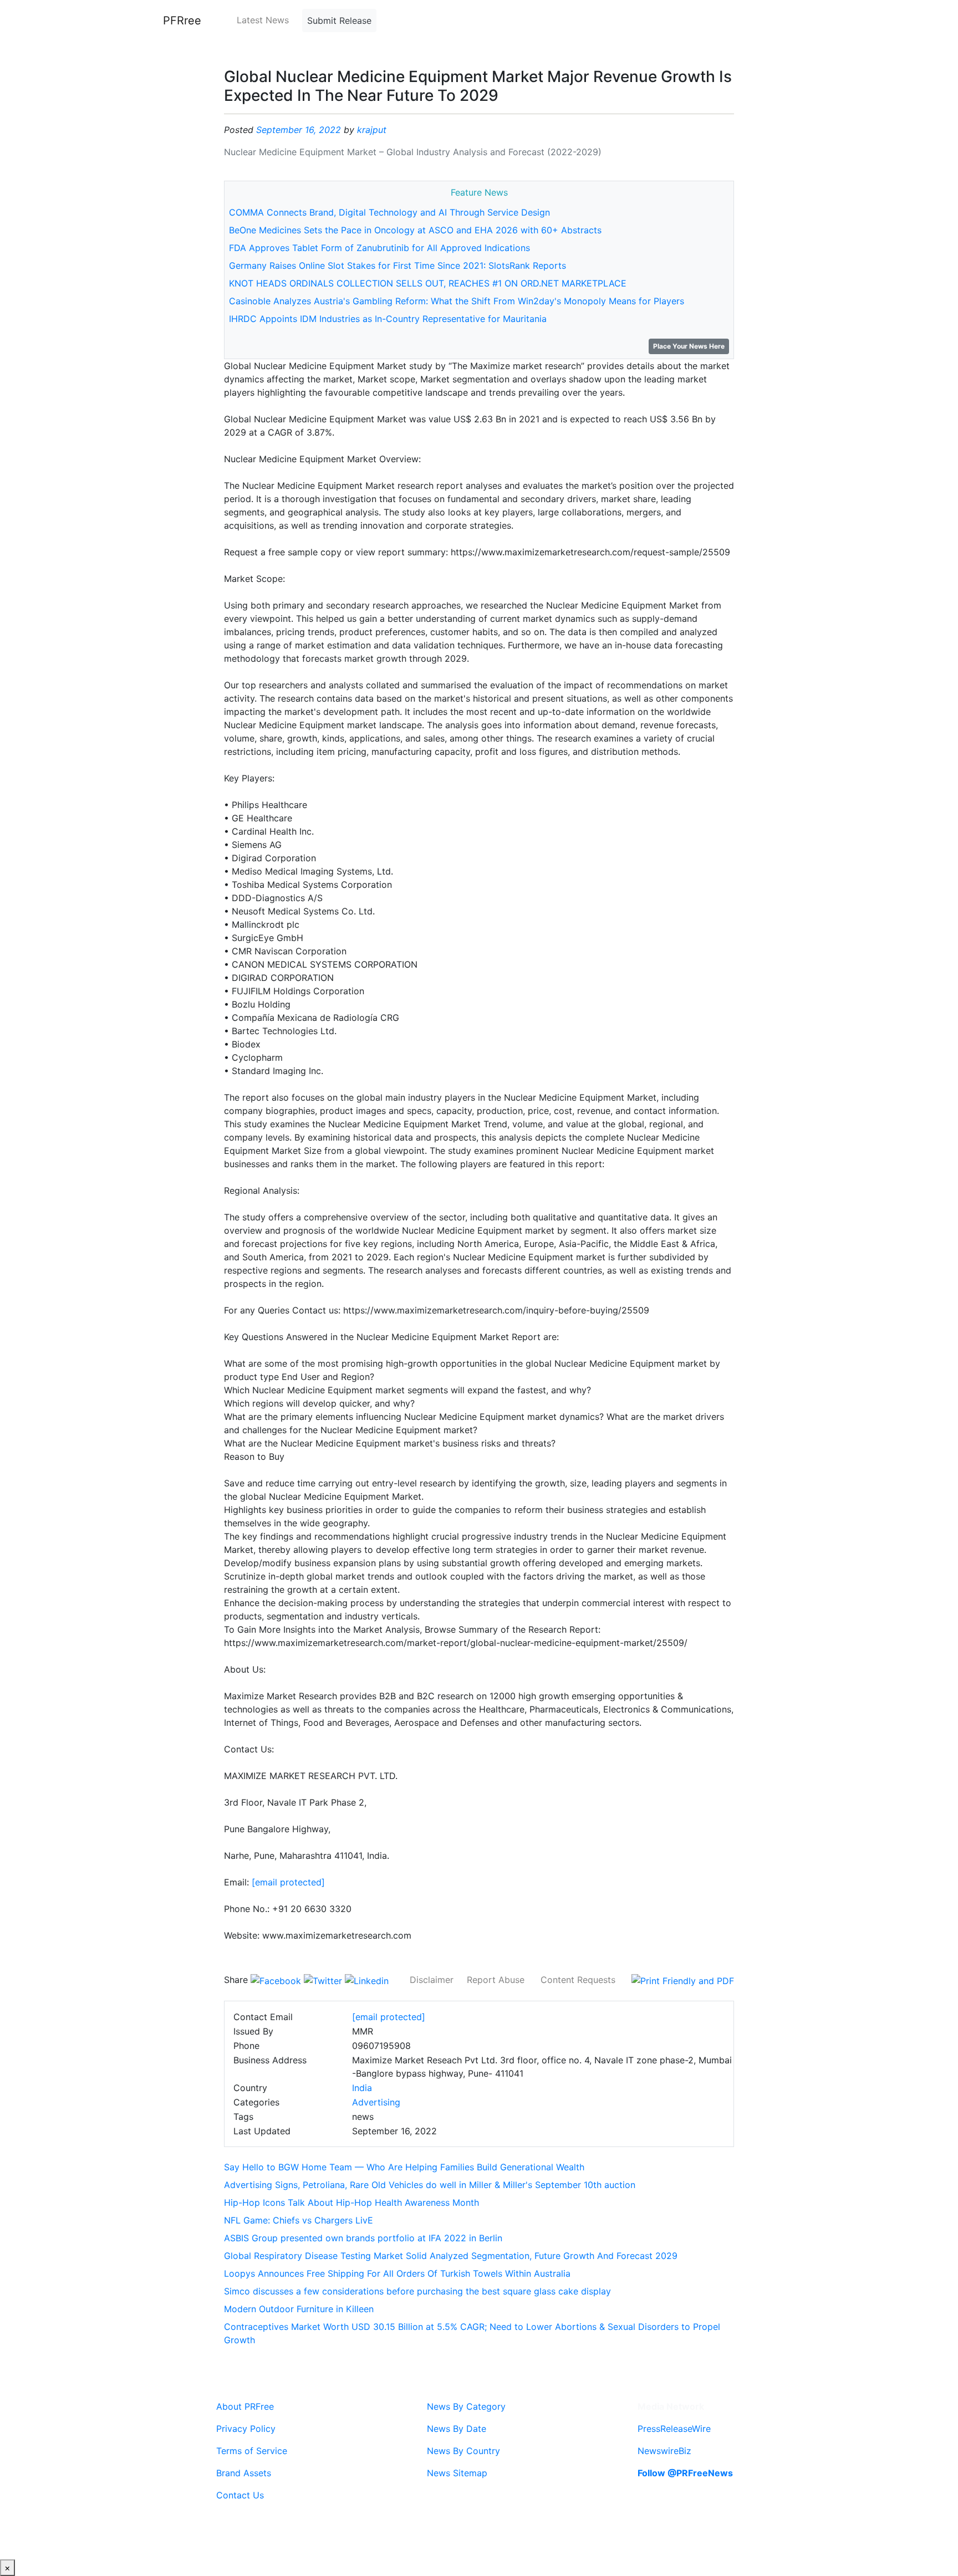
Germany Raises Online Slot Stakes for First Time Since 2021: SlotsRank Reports (398, 265)
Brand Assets (244, 2473)
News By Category (466, 2406)
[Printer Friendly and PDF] (683, 1980)
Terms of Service (252, 2451)
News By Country (463, 2451)
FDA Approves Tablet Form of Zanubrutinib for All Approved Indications (379, 248)
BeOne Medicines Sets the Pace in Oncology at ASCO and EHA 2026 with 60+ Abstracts (415, 230)
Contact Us (240, 2495)
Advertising (376, 2102)
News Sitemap (457, 2473)
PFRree (182, 21)
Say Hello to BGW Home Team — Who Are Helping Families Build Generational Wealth (404, 2167)
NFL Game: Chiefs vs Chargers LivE (299, 2220)
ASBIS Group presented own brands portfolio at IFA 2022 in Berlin (363, 2238)
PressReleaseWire (674, 2429)
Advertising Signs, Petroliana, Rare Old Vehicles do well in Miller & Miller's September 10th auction (430, 2185)
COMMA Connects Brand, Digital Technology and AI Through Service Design (389, 212)
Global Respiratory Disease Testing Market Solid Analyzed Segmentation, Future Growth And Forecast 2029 (451, 2256)
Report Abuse (496, 1980)
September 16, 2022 (299, 130)
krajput (372, 130)
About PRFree (245, 2406)
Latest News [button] (263, 20)
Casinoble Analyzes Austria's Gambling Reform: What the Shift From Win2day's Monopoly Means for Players (457, 301)
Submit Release (339, 21)
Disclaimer (432, 1980)
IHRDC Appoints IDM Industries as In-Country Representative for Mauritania (388, 319)
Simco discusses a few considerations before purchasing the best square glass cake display (417, 2291)
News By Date (457, 2429)
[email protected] (288, 1882)
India (362, 2088)
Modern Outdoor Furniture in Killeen (299, 2309)
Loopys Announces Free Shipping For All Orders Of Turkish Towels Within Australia (397, 2273)
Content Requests (578, 1980)
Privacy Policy (246, 2429)
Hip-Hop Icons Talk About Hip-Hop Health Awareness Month (351, 2202)
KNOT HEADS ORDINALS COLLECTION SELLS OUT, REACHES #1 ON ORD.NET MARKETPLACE (428, 283)
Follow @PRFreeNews (685, 2473)
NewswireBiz (664, 2451)
